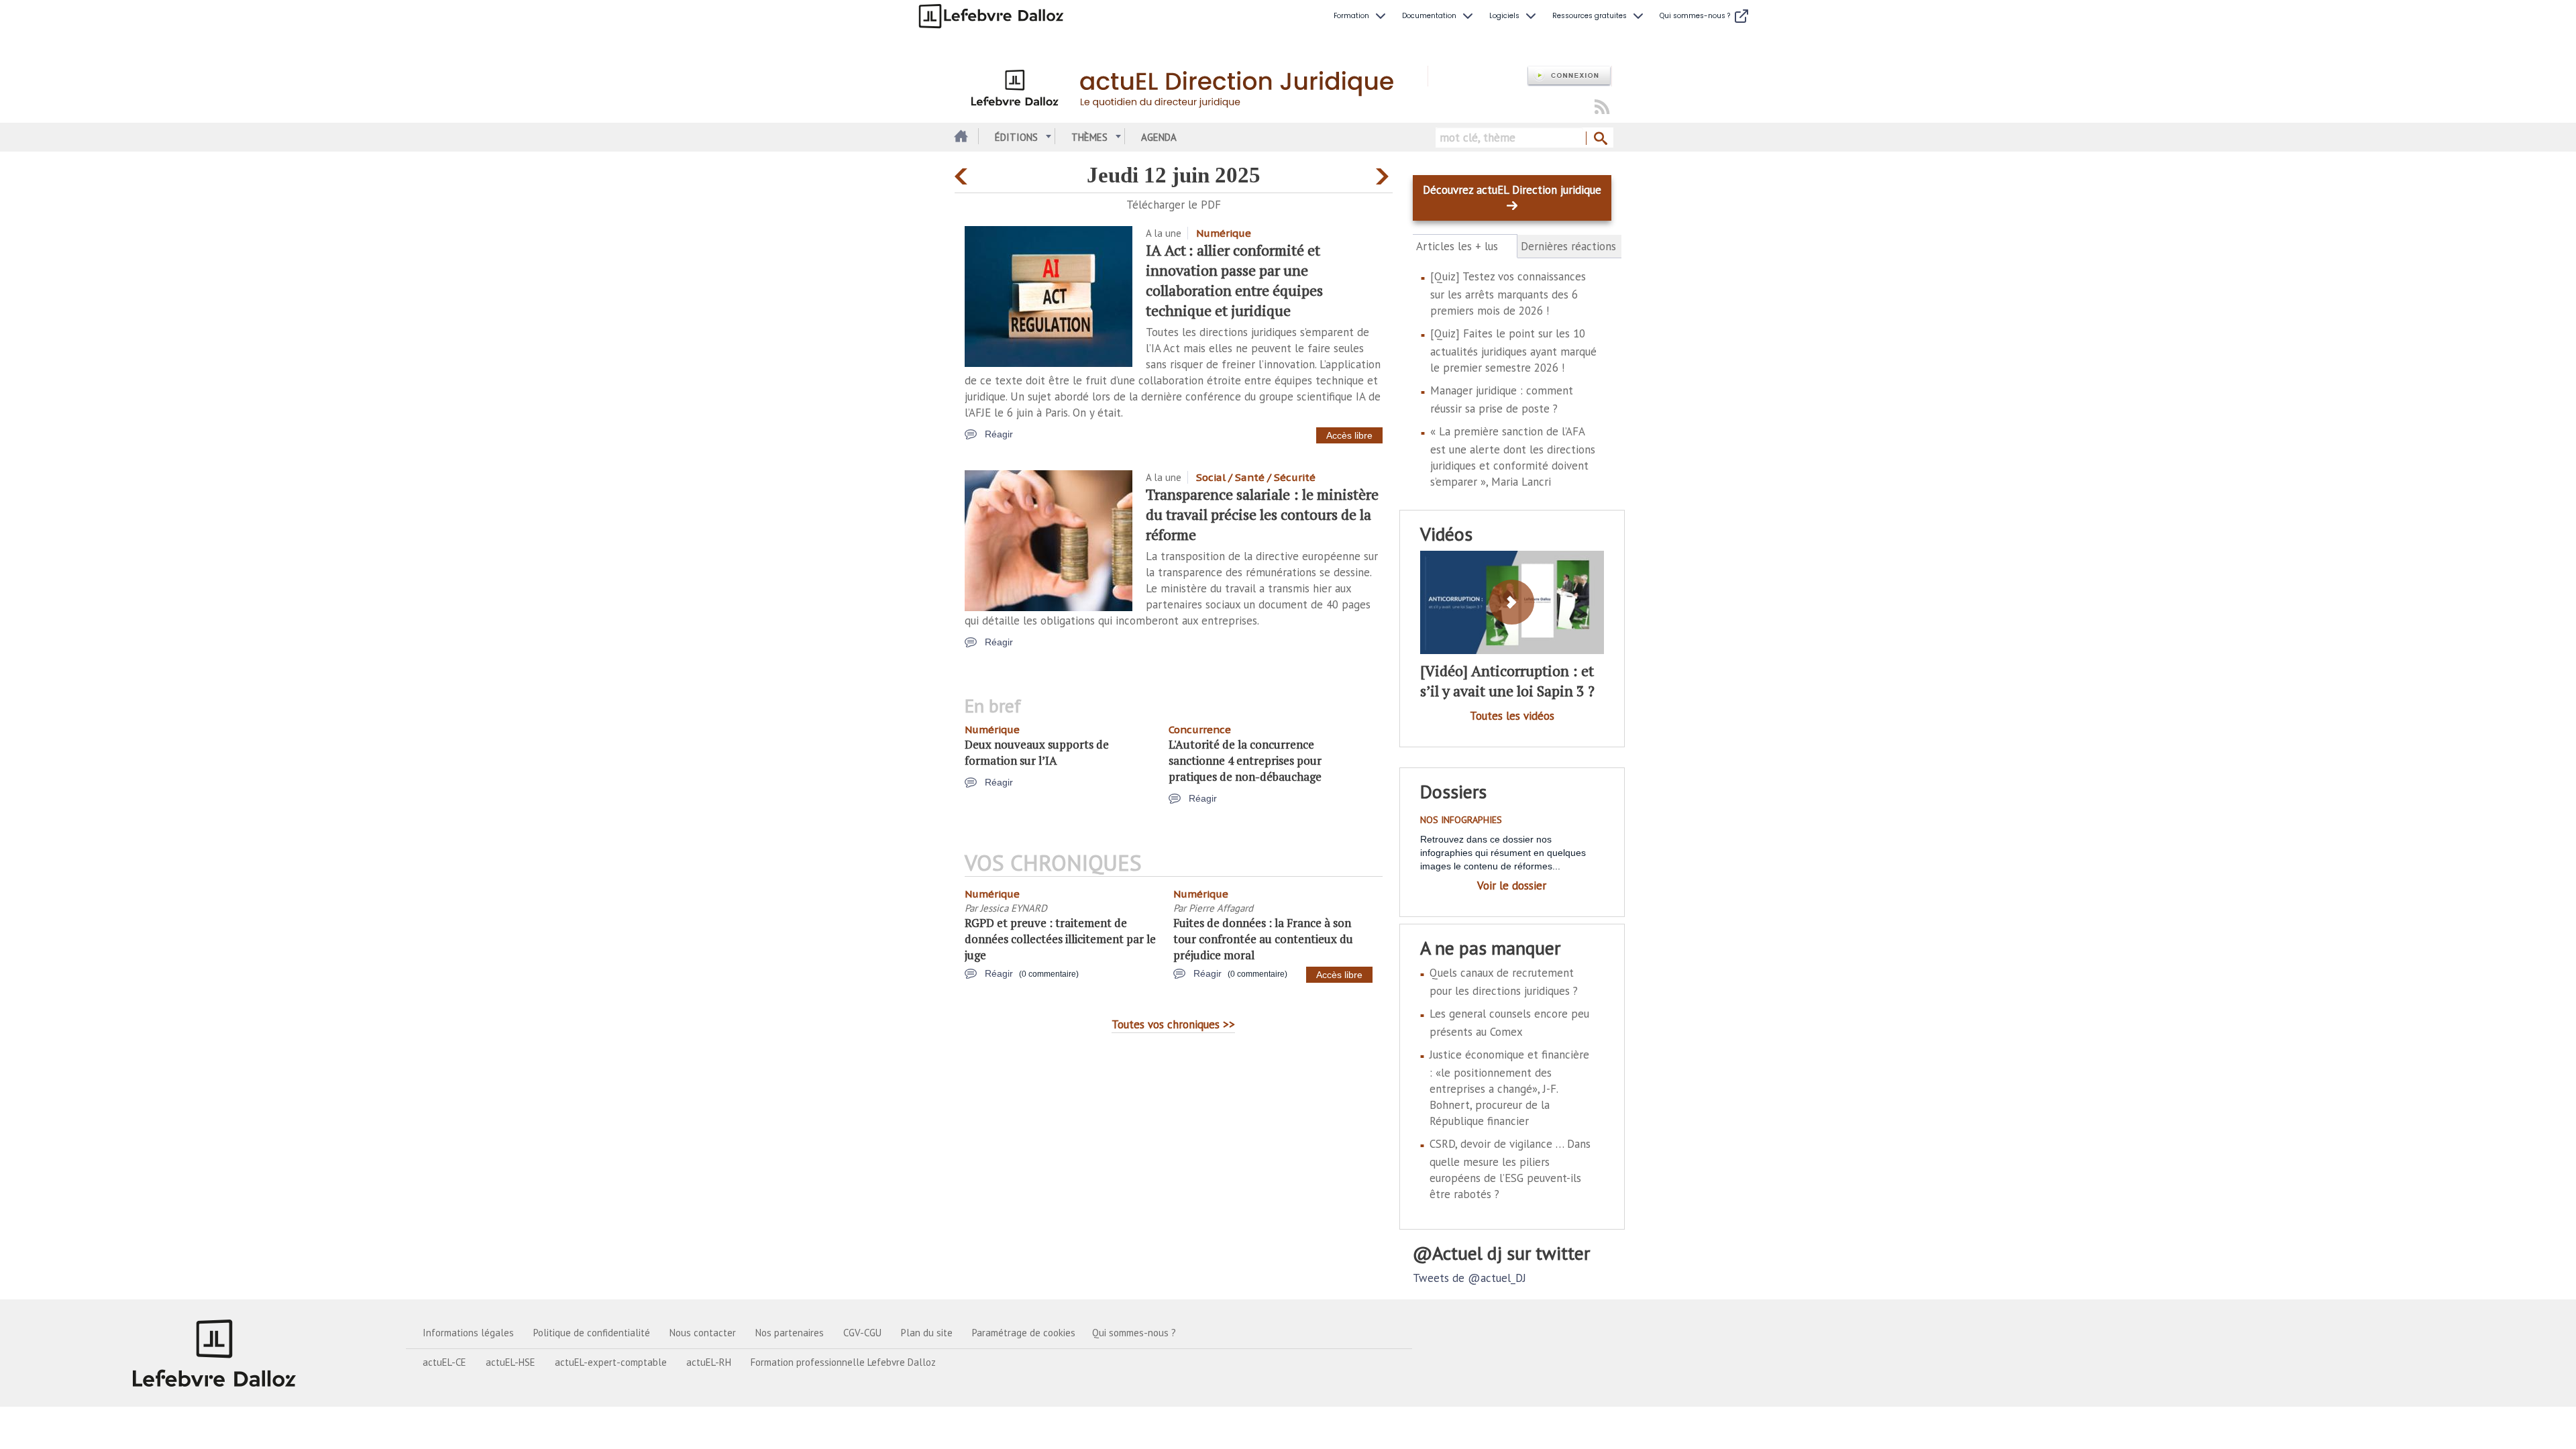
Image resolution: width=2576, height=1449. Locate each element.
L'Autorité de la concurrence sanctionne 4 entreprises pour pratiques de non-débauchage (1245, 760)
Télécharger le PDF (1174, 205)
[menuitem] (1361, 16)
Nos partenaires (790, 1333)
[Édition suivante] (1384, 173)
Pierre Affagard (1221, 908)
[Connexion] (1569, 76)
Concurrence (1200, 730)
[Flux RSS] (1602, 108)
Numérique (1224, 233)
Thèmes (1089, 137)
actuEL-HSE (511, 1362)
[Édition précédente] (963, 173)
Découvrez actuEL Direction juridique (1512, 190)
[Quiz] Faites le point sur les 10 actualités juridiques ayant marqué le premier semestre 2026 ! (1513, 351)
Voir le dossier (1512, 885)
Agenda (1159, 137)
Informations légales (468, 1333)
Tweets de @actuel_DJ (1469, 1278)
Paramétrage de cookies (1024, 1333)
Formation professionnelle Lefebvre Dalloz (843, 1362)
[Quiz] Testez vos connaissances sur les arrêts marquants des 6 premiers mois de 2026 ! (1508, 293)
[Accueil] (1191, 86)
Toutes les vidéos (1512, 716)
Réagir (999, 434)
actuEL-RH (709, 1362)
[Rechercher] (1600, 139)
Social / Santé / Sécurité (1256, 477)
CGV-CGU (862, 1333)
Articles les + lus (1465, 247)
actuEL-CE (444, 1362)
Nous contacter (703, 1333)
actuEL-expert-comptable (611, 1362)
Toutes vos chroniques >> (1173, 1024)
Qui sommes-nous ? (1134, 1333)
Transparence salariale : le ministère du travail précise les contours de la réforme (1262, 514)
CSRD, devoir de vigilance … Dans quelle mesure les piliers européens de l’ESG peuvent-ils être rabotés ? (1510, 1169)
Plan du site (927, 1333)
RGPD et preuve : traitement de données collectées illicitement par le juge (1060, 939)
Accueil (960, 137)
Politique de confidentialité (592, 1333)
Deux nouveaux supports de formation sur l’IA (1037, 752)
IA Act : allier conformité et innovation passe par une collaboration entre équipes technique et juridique (1234, 280)
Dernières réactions (1568, 246)
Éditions (1016, 137)
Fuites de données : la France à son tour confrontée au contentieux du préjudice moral (1263, 939)
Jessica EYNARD (1014, 908)
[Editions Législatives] (215, 1353)
